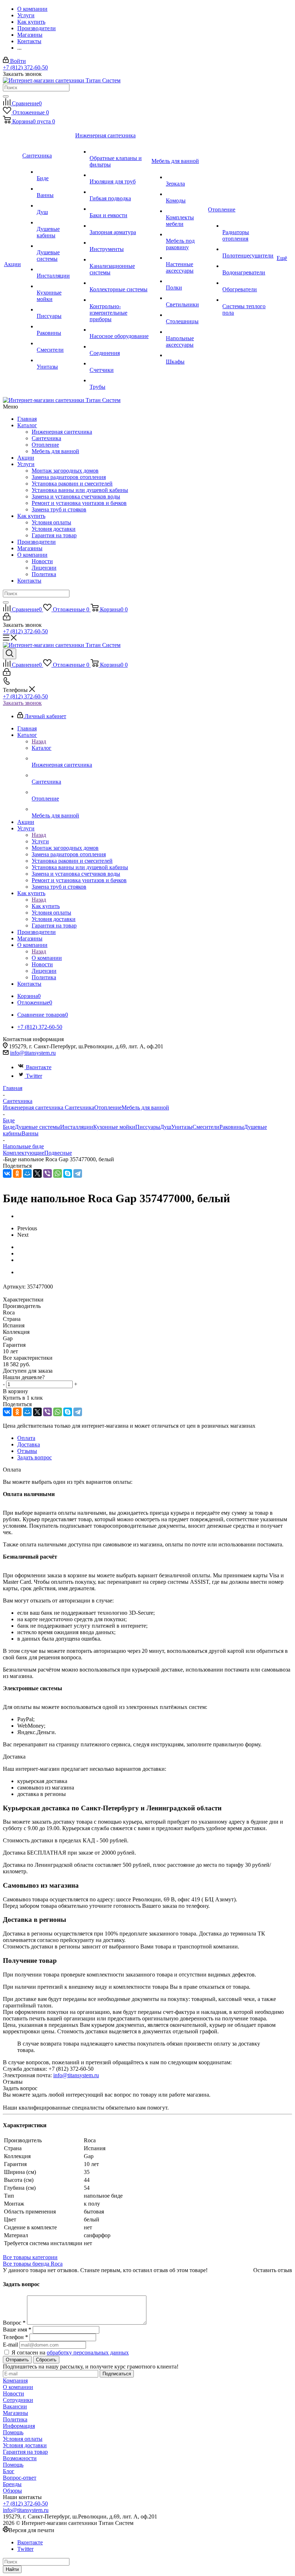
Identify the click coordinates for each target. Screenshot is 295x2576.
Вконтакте (39, 1067)
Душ (166, 1127)
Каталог (27, 425)
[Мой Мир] (27, 1173)
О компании (32, 555)
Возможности (20, 2458)
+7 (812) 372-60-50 (25, 67)
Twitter (34, 1076)
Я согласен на (70, 2352)
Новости (42, 561)
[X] (37, 1173)
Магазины (30, 548)
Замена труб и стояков (59, 509)
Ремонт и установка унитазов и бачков (79, 503)
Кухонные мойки (114, 1127)
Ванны (30, 1133)
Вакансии (15, 2406)
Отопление (45, 445)
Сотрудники (18, 2400)
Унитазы (182, 1127)
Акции (26, 458)
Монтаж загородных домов (65, 471)
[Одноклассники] (17, 1173)
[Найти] (6, 96)
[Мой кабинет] (7, 618)
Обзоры (12, 2491)
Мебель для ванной (55, 451)
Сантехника (46, 438)
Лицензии (44, 568)
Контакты (29, 581)
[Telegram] (78, 1173)
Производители (37, 542)
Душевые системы (37, 1127)
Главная (27, 419)
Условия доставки (54, 529)
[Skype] (68, 1173)
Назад (39, 741)
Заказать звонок (22, 703)
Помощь (13, 2432)
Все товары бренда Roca (33, 2264)
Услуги (26, 464)
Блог (9, 2471)
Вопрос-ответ (20, 2478)
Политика (44, 574)
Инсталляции (77, 1127)
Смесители (206, 1127)
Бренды (12, 2484)
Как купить (31, 516)
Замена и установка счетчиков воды (76, 496)
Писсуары (148, 1127)
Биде (9, 1127)
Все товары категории (30, 2257)
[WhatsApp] (58, 1173)
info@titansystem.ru (33, 1053)
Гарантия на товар (54, 535)
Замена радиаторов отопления (69, 477)
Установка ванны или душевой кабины (80, 490)
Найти (12, 2569)
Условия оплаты (51, 522)
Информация (19, 2426)
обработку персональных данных (88, 2352)
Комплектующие (24, 1153)
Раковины (232, 1127)
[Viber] (47, 1173)
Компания (15, 2381)
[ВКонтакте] (7, 1173)
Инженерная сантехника (62, 432)
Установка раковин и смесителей (72, 484)
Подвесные (58, 1153)
